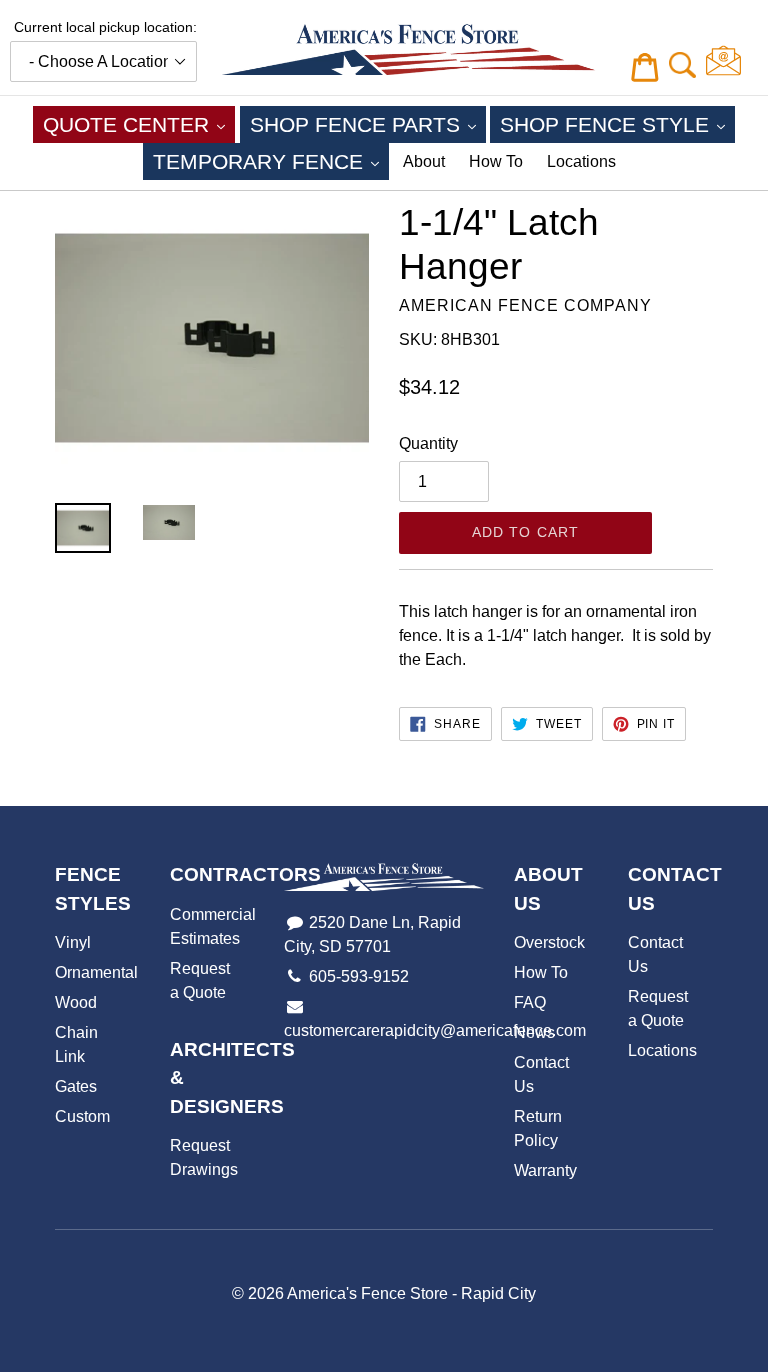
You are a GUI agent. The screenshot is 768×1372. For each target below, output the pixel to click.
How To (496, 161)
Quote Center (139, 124)
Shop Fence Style (617, 124)
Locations (581, 161)
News (534, 1032)
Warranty (545, 1170)
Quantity (428, 443)
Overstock (549, 942)
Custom (82, 1116)
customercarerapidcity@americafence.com (435, 1030)
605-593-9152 (359, 976)
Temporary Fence (271, 161)
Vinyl (73, 942)
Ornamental (96, 972)
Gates (76, 1086)
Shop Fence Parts (368, 124)
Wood (76, 1002)
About (424, 161)
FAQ (530, 1002)
